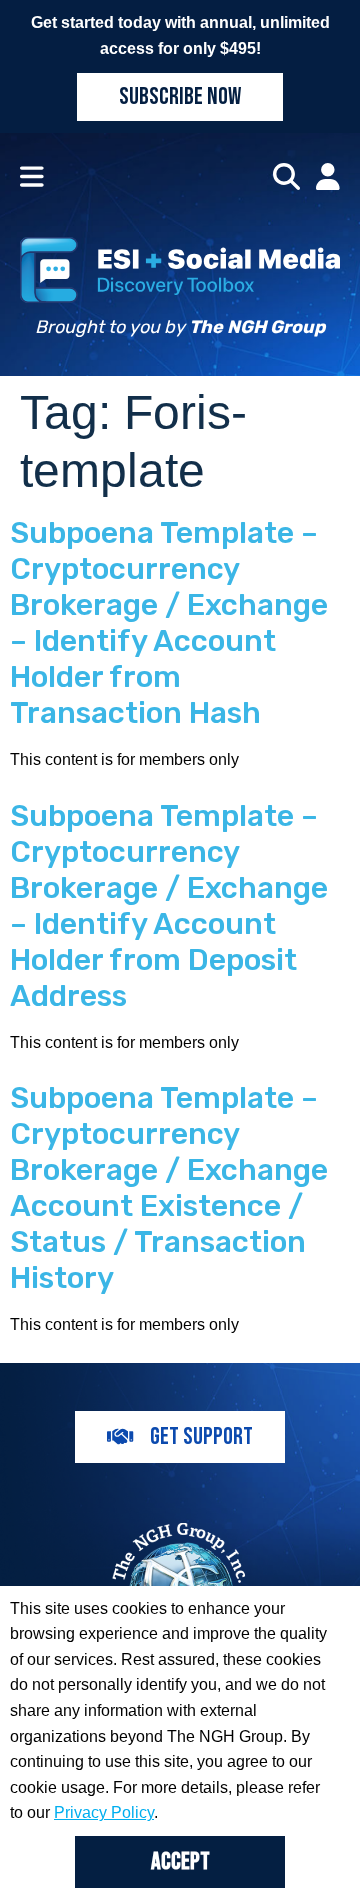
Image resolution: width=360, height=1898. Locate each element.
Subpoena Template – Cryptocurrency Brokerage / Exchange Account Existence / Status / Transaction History (169, 1188)
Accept (180, 1861)
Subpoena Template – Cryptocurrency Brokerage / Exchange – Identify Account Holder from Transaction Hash (169, 623)
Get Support (201, 1436)
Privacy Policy (104, 1812)
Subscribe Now (180, 96)
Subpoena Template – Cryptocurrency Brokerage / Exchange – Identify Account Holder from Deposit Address (169, 906)
